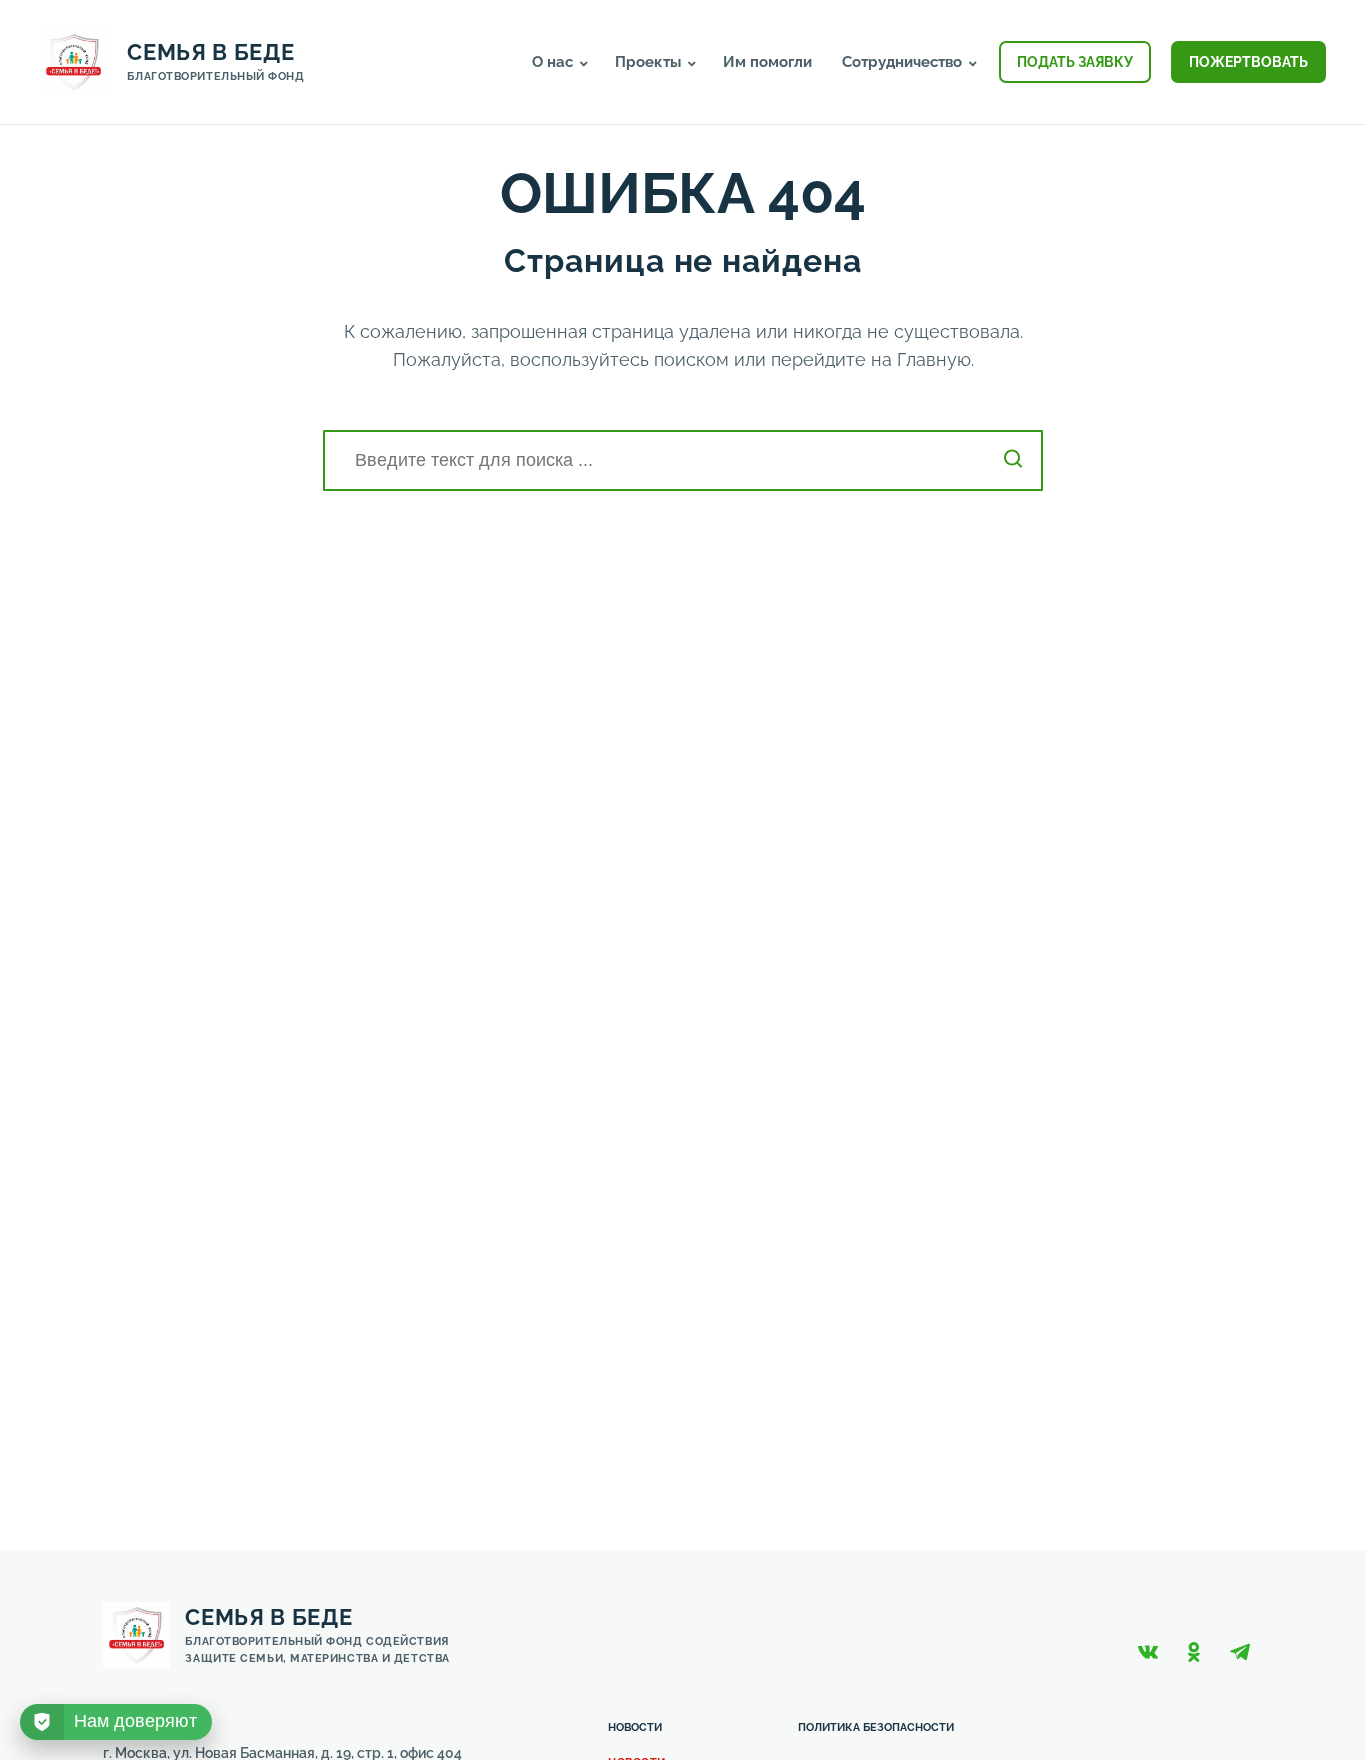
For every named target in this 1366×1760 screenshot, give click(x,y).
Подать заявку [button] (1075, 62)
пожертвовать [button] (1248, 62)
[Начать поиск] (1013, 460)
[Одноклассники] (1194, 1652)
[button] (584, 64)
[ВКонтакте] (1148, 1652)
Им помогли (767, 62)
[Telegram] (1240, 1652)
